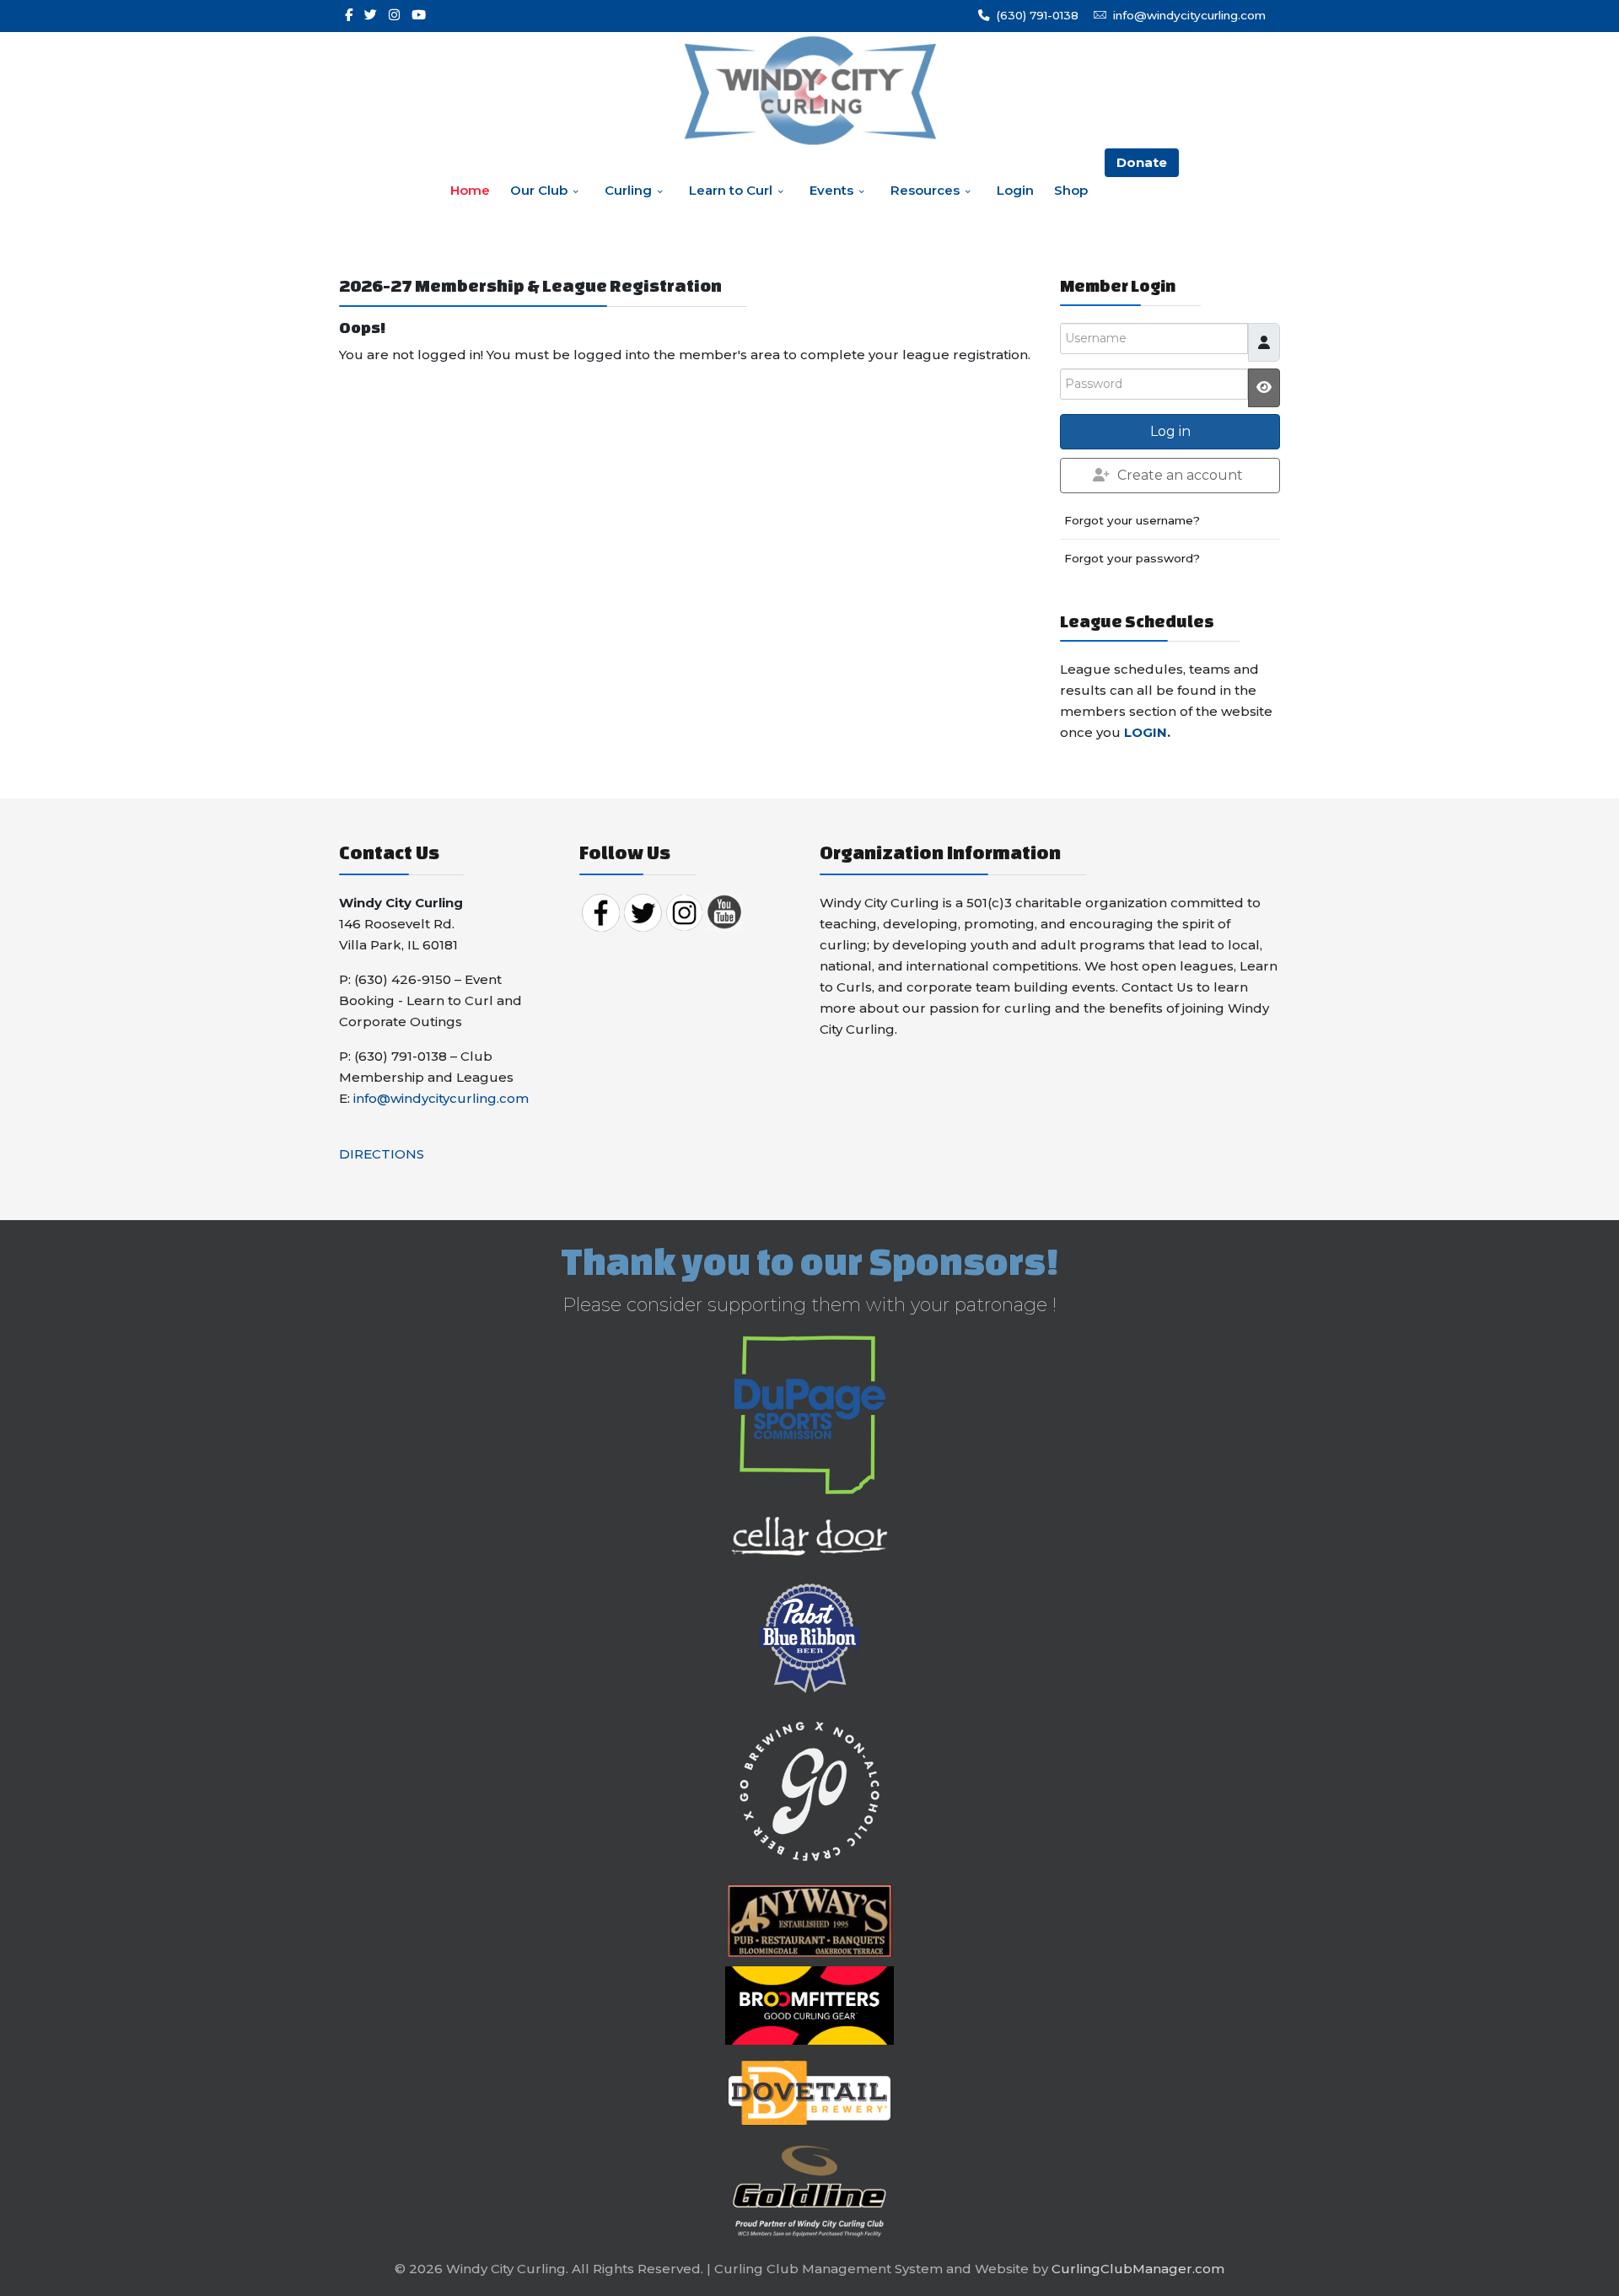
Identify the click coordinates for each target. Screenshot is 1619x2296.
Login (1015, 190)
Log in (1170, 431)
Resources (925, 190)
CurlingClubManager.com (1138, 2269)
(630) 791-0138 (1037, 15)
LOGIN (1146, 732)
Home (470, 190)
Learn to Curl (731, 190)
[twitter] (371, 15)
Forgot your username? (1132, 520)
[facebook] (349, 15)
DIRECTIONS (382, 1154)
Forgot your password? (1132, 558)
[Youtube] (419, 15)
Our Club (539, 190)
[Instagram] (394, 15)
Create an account (1180, 475)
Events (831, 190)
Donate (1142, 162)
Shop (1071, 190)
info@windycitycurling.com (1189, 15)
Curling (628, 190)
